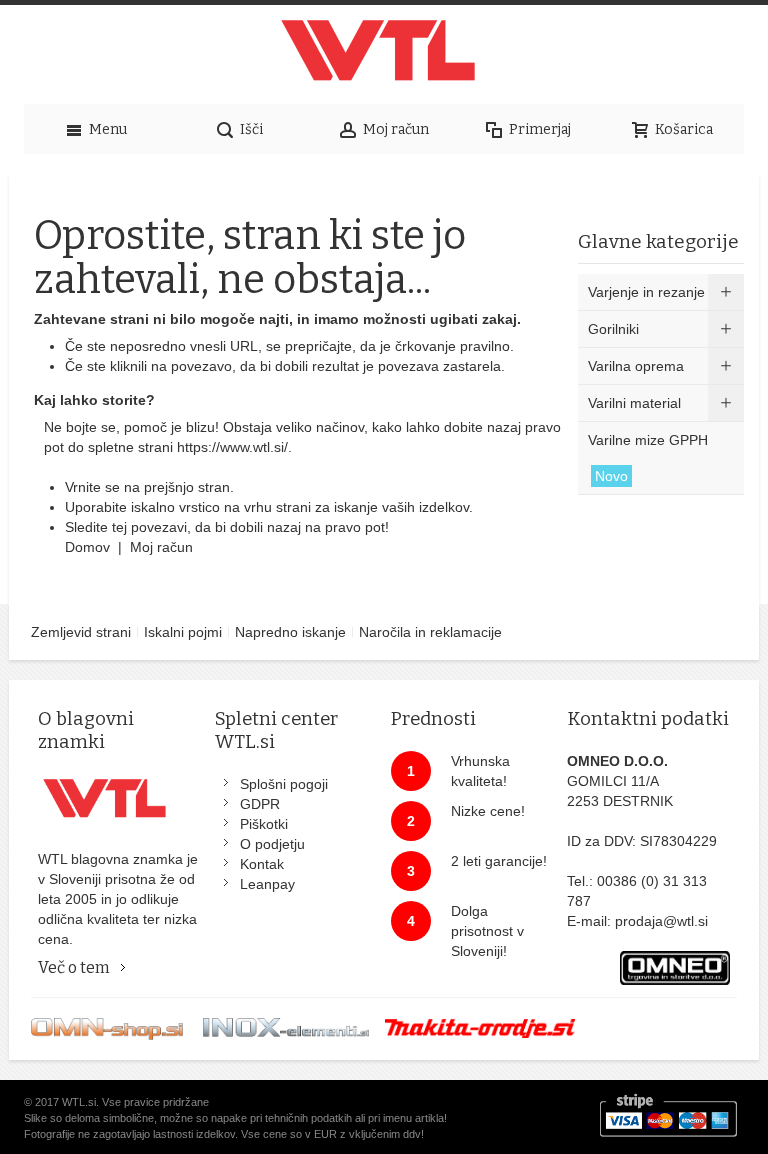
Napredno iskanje (290, 632)
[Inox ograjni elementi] (286, 1028)
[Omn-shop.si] (107, 1028)
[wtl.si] (384, 55)
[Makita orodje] (480, 1028)
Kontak (262, 864)
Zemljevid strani (81, 632)
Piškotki (264, 824)
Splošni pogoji (284, 784)
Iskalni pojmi (183, 632)
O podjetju (272, 844)
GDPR (260, 804)
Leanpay (267, 884)
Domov (89, 547)
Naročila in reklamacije (430, 632)
